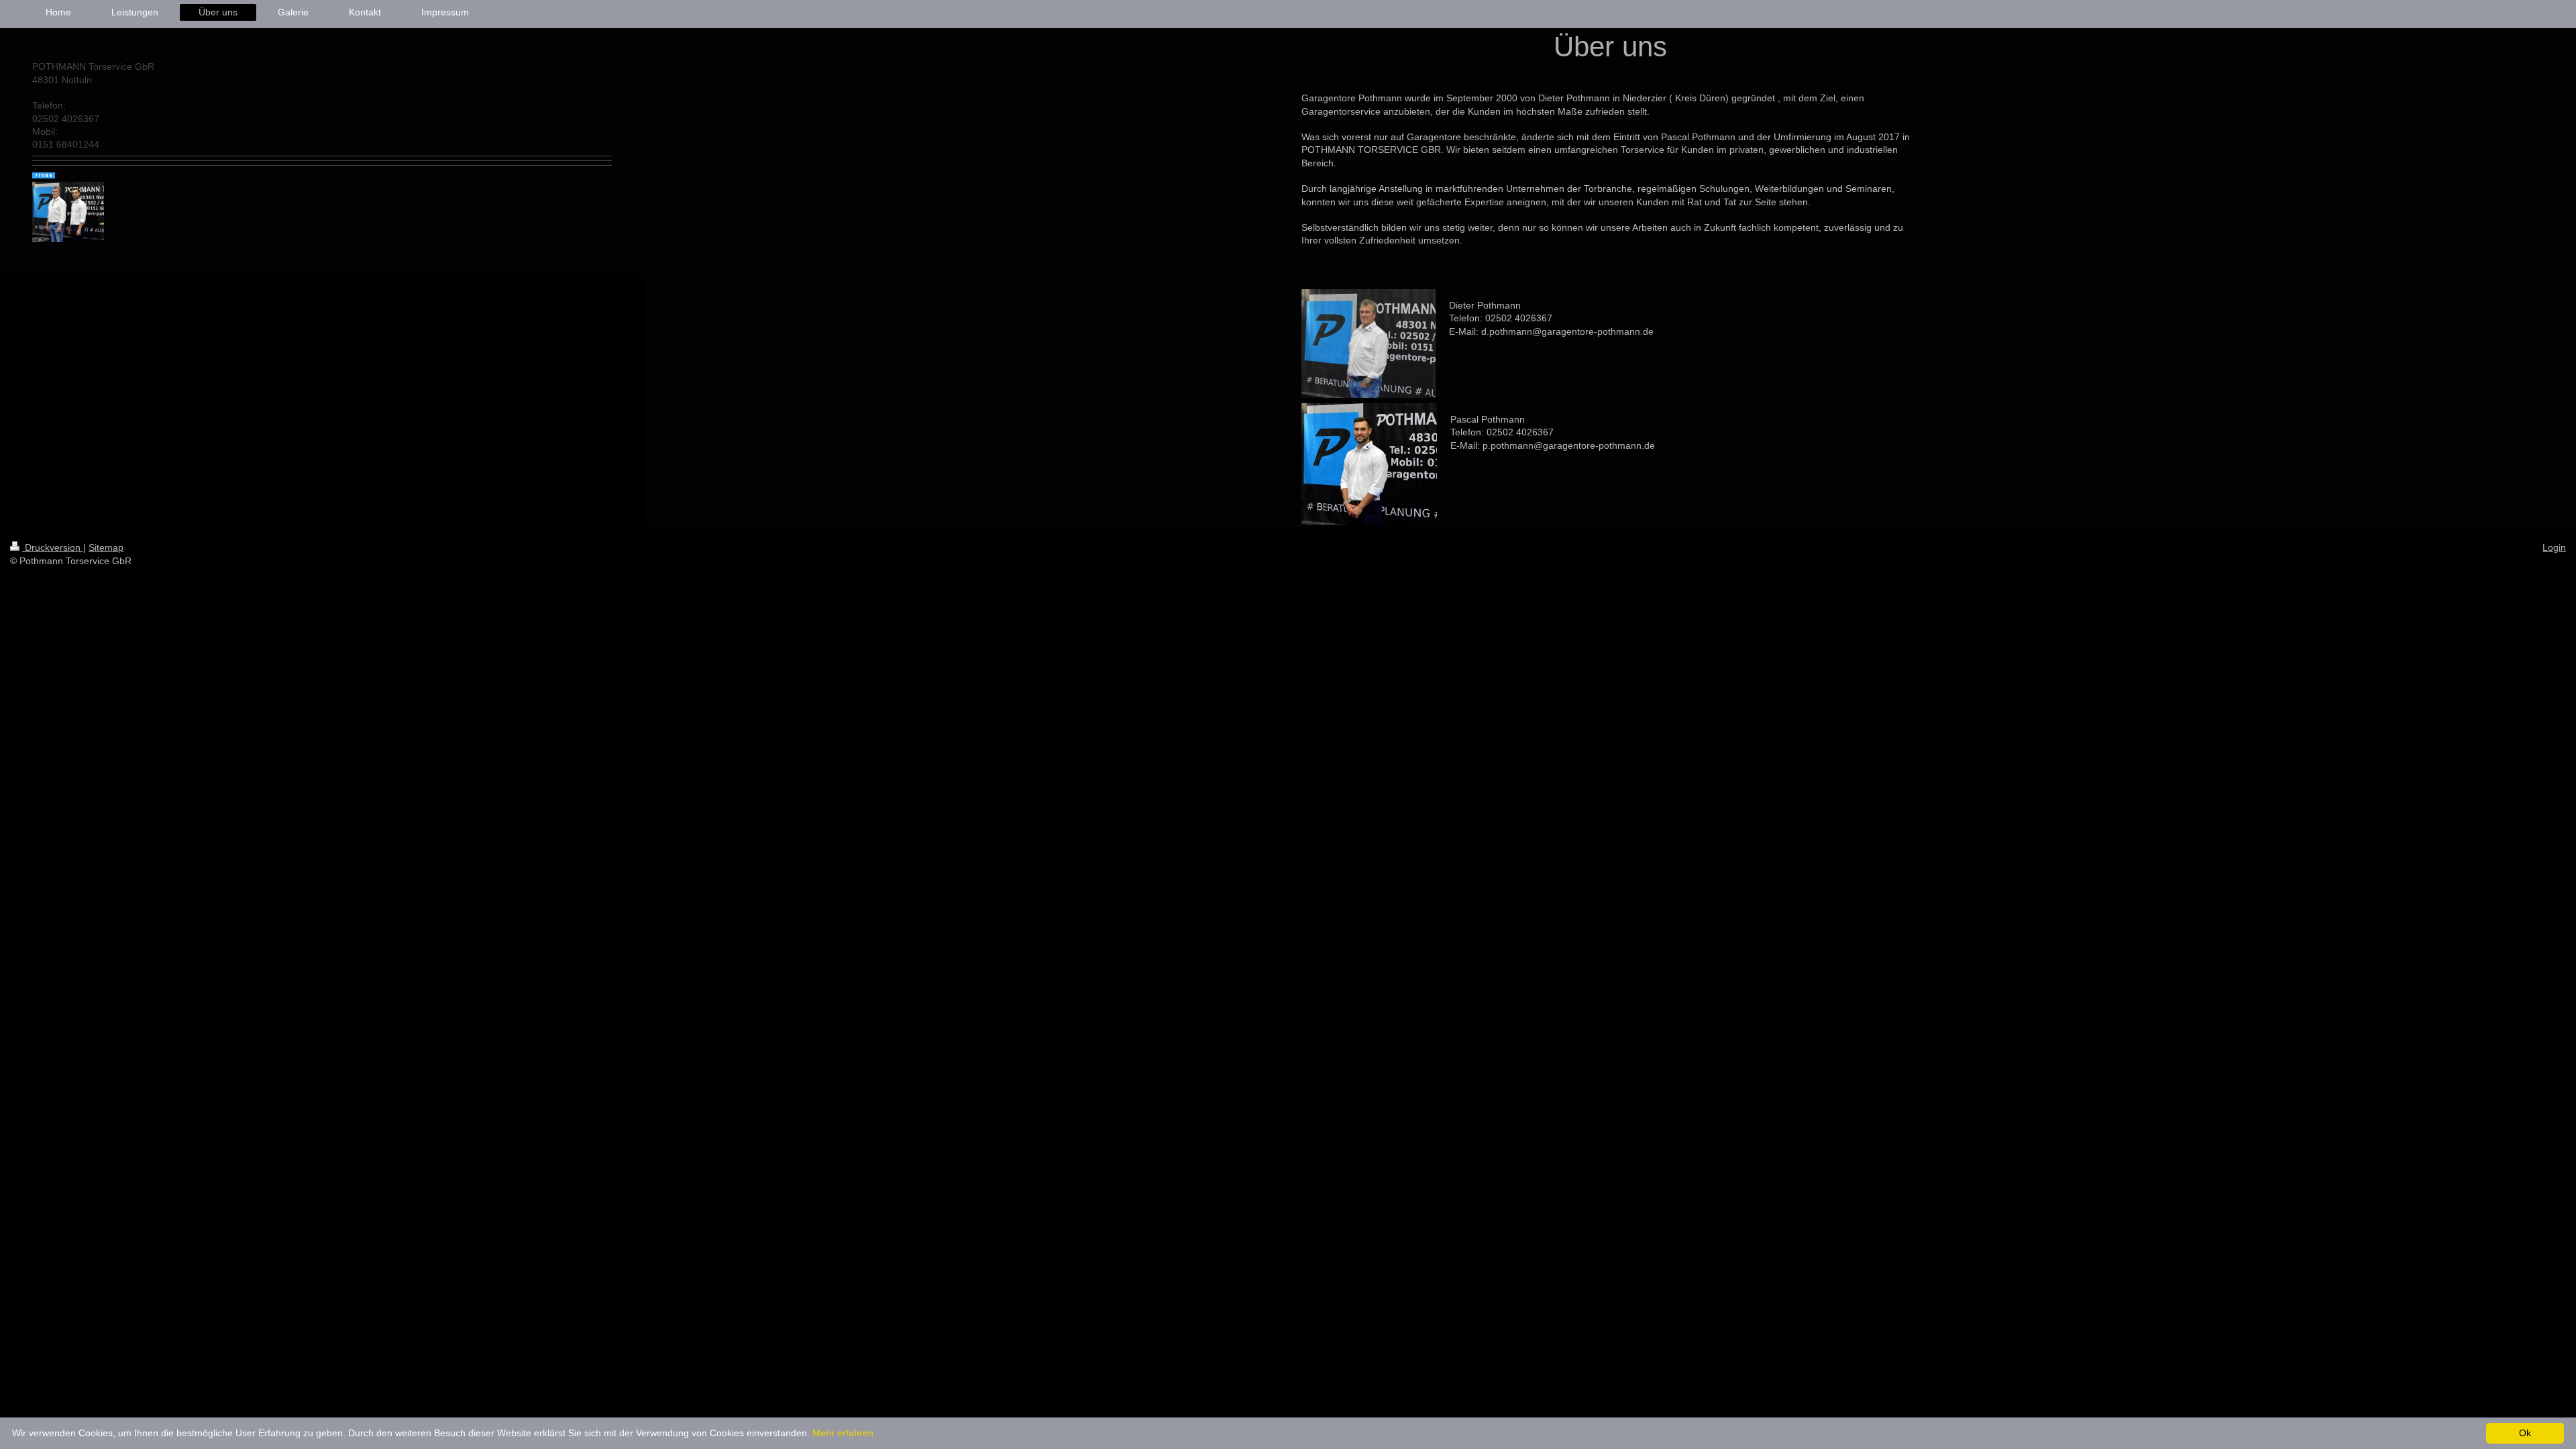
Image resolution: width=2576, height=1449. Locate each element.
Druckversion (53, 547)
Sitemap (106, 547)
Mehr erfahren (843, 1433)
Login (2554, 547)
